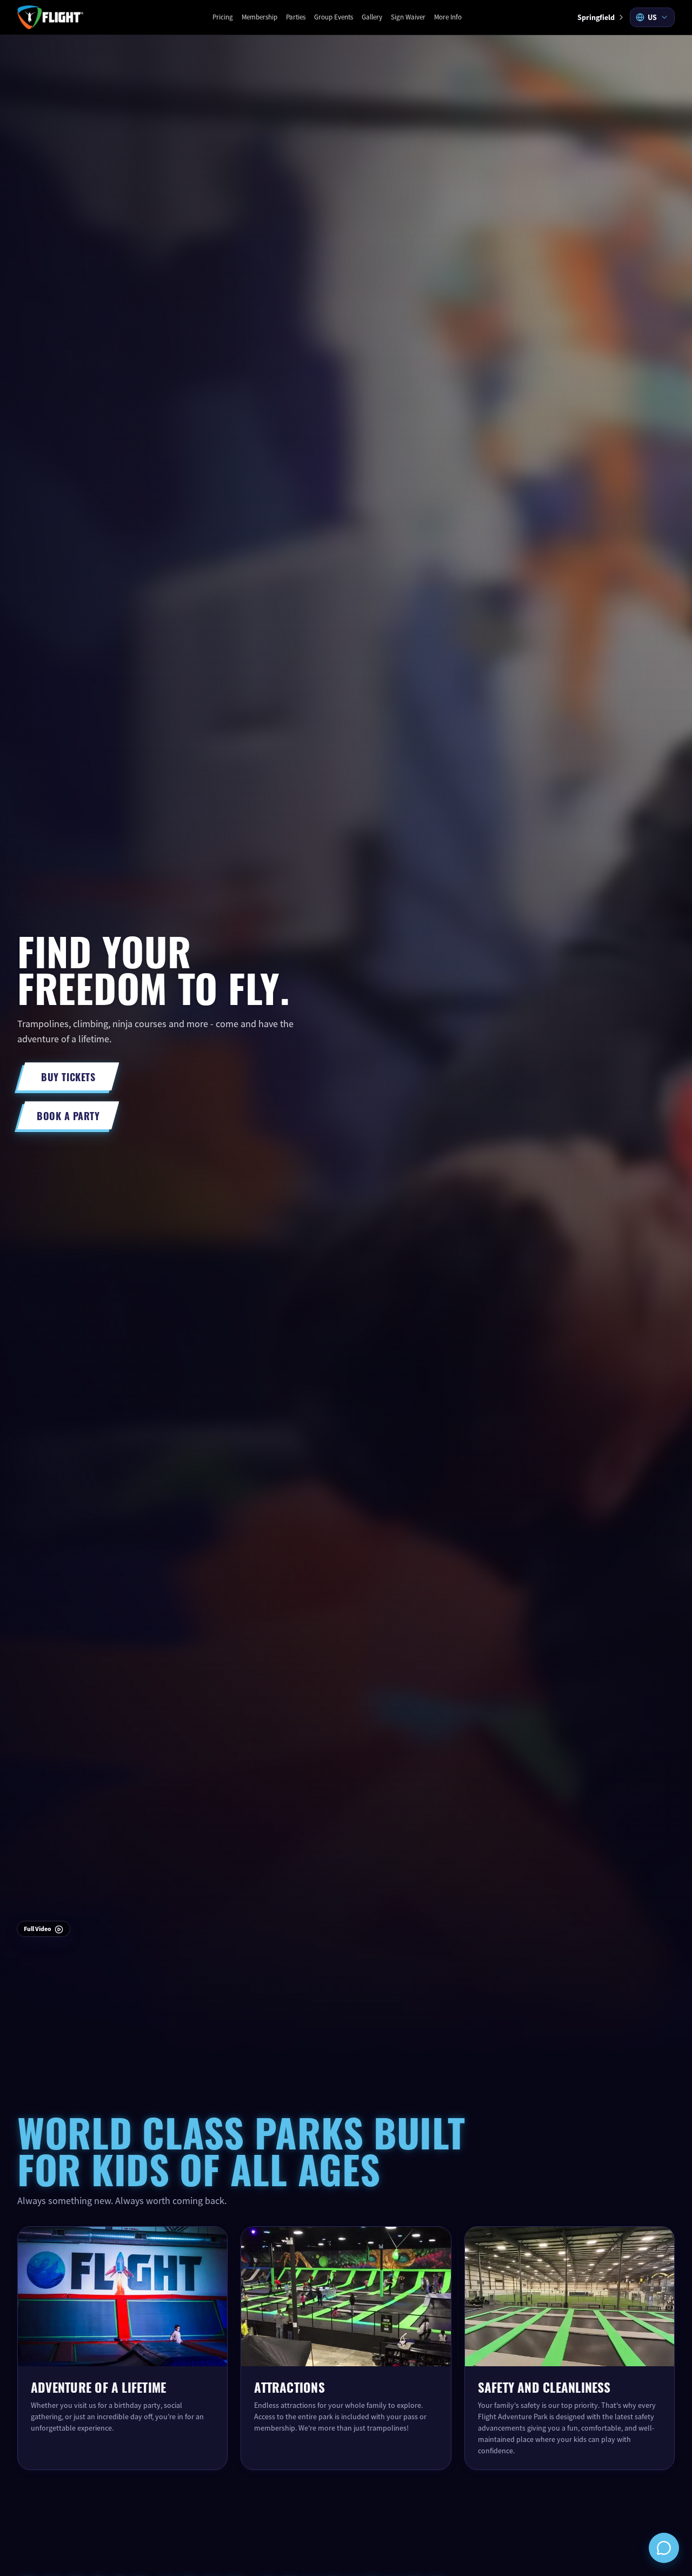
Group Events (334, 17)
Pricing (223, 17)
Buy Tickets (68, 1076)
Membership (259, 17)
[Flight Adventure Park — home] (50, 17)
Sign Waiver (408, 17)
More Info (448, 17)
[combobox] (652, 17)
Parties (296, 17)
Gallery (372, 17)
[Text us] (664, 2548)
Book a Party (68, 1115)
